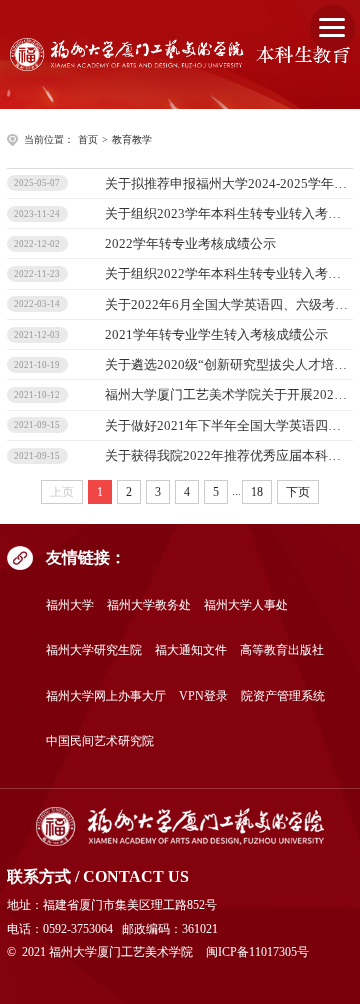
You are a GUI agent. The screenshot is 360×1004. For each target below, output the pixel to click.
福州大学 (70, 605)
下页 (298, 492)
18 (257, 492)
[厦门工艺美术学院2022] (179, 826)
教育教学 (132, 139)
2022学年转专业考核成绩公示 (190, 243)
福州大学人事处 (246, 605)
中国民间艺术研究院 (100, 741)
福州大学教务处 (149, 605)
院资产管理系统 (283, 696)
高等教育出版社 (282, 650)
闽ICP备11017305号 (257, 952)
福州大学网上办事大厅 (106, 696)
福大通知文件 (191, 650)
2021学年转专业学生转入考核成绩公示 (216, 334)
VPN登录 (203, 696)
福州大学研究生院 (94, 650)
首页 (88, 139)
